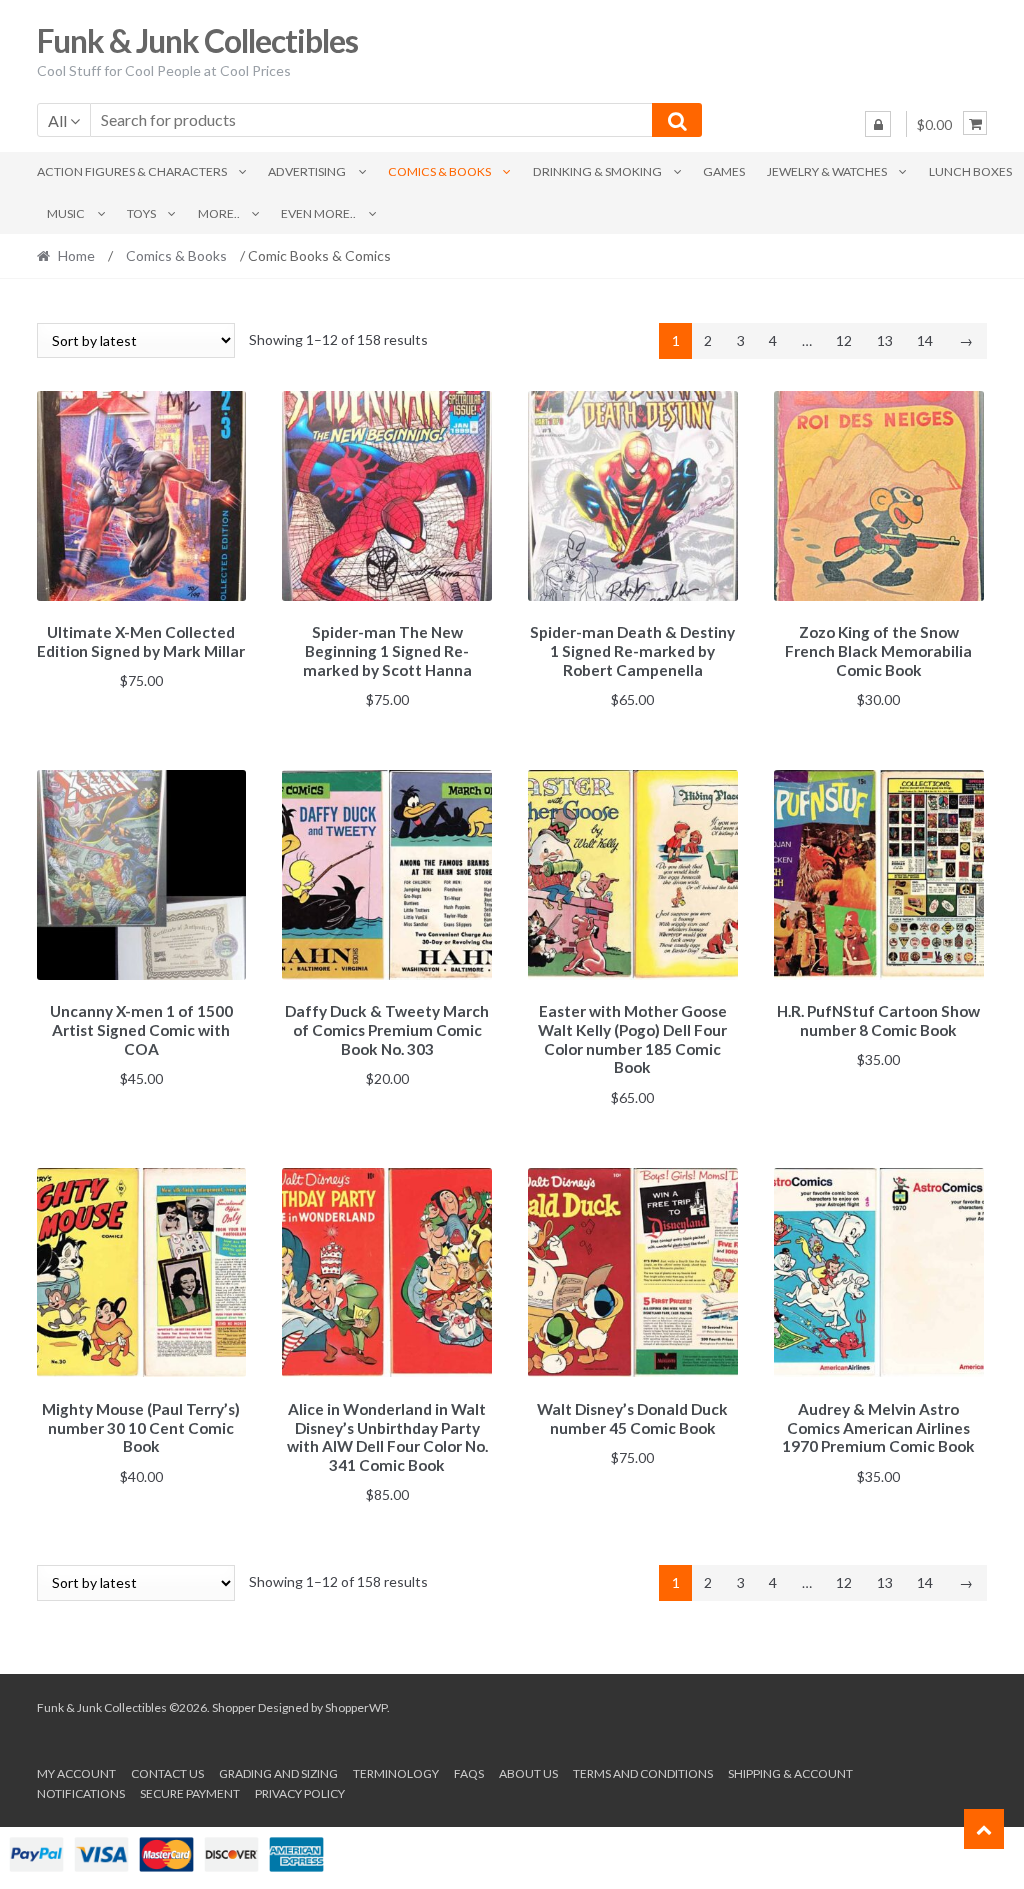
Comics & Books (439, 171)
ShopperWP (356, 1707)
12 (844, 340)
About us (528, 1773)
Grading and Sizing (278, 1773)
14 (925, 340)
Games (724, 171)
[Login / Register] (878, 124)
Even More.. (318, 213)
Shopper (234, 1707)
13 (885, 340)
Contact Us (167, 1773)
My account (76, 1773)
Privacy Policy (300, 1793)
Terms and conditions (643, 1773)
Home (76, 255)
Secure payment (190, 1793)
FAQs (469, 1773)
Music (66, 213)
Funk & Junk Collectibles (197, 40)
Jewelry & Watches (827, 171)
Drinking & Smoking (597, 171)
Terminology (396, 1773)
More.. (219, 213)
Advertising (307, 171)
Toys (141, 213)
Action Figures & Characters (132, 171)
